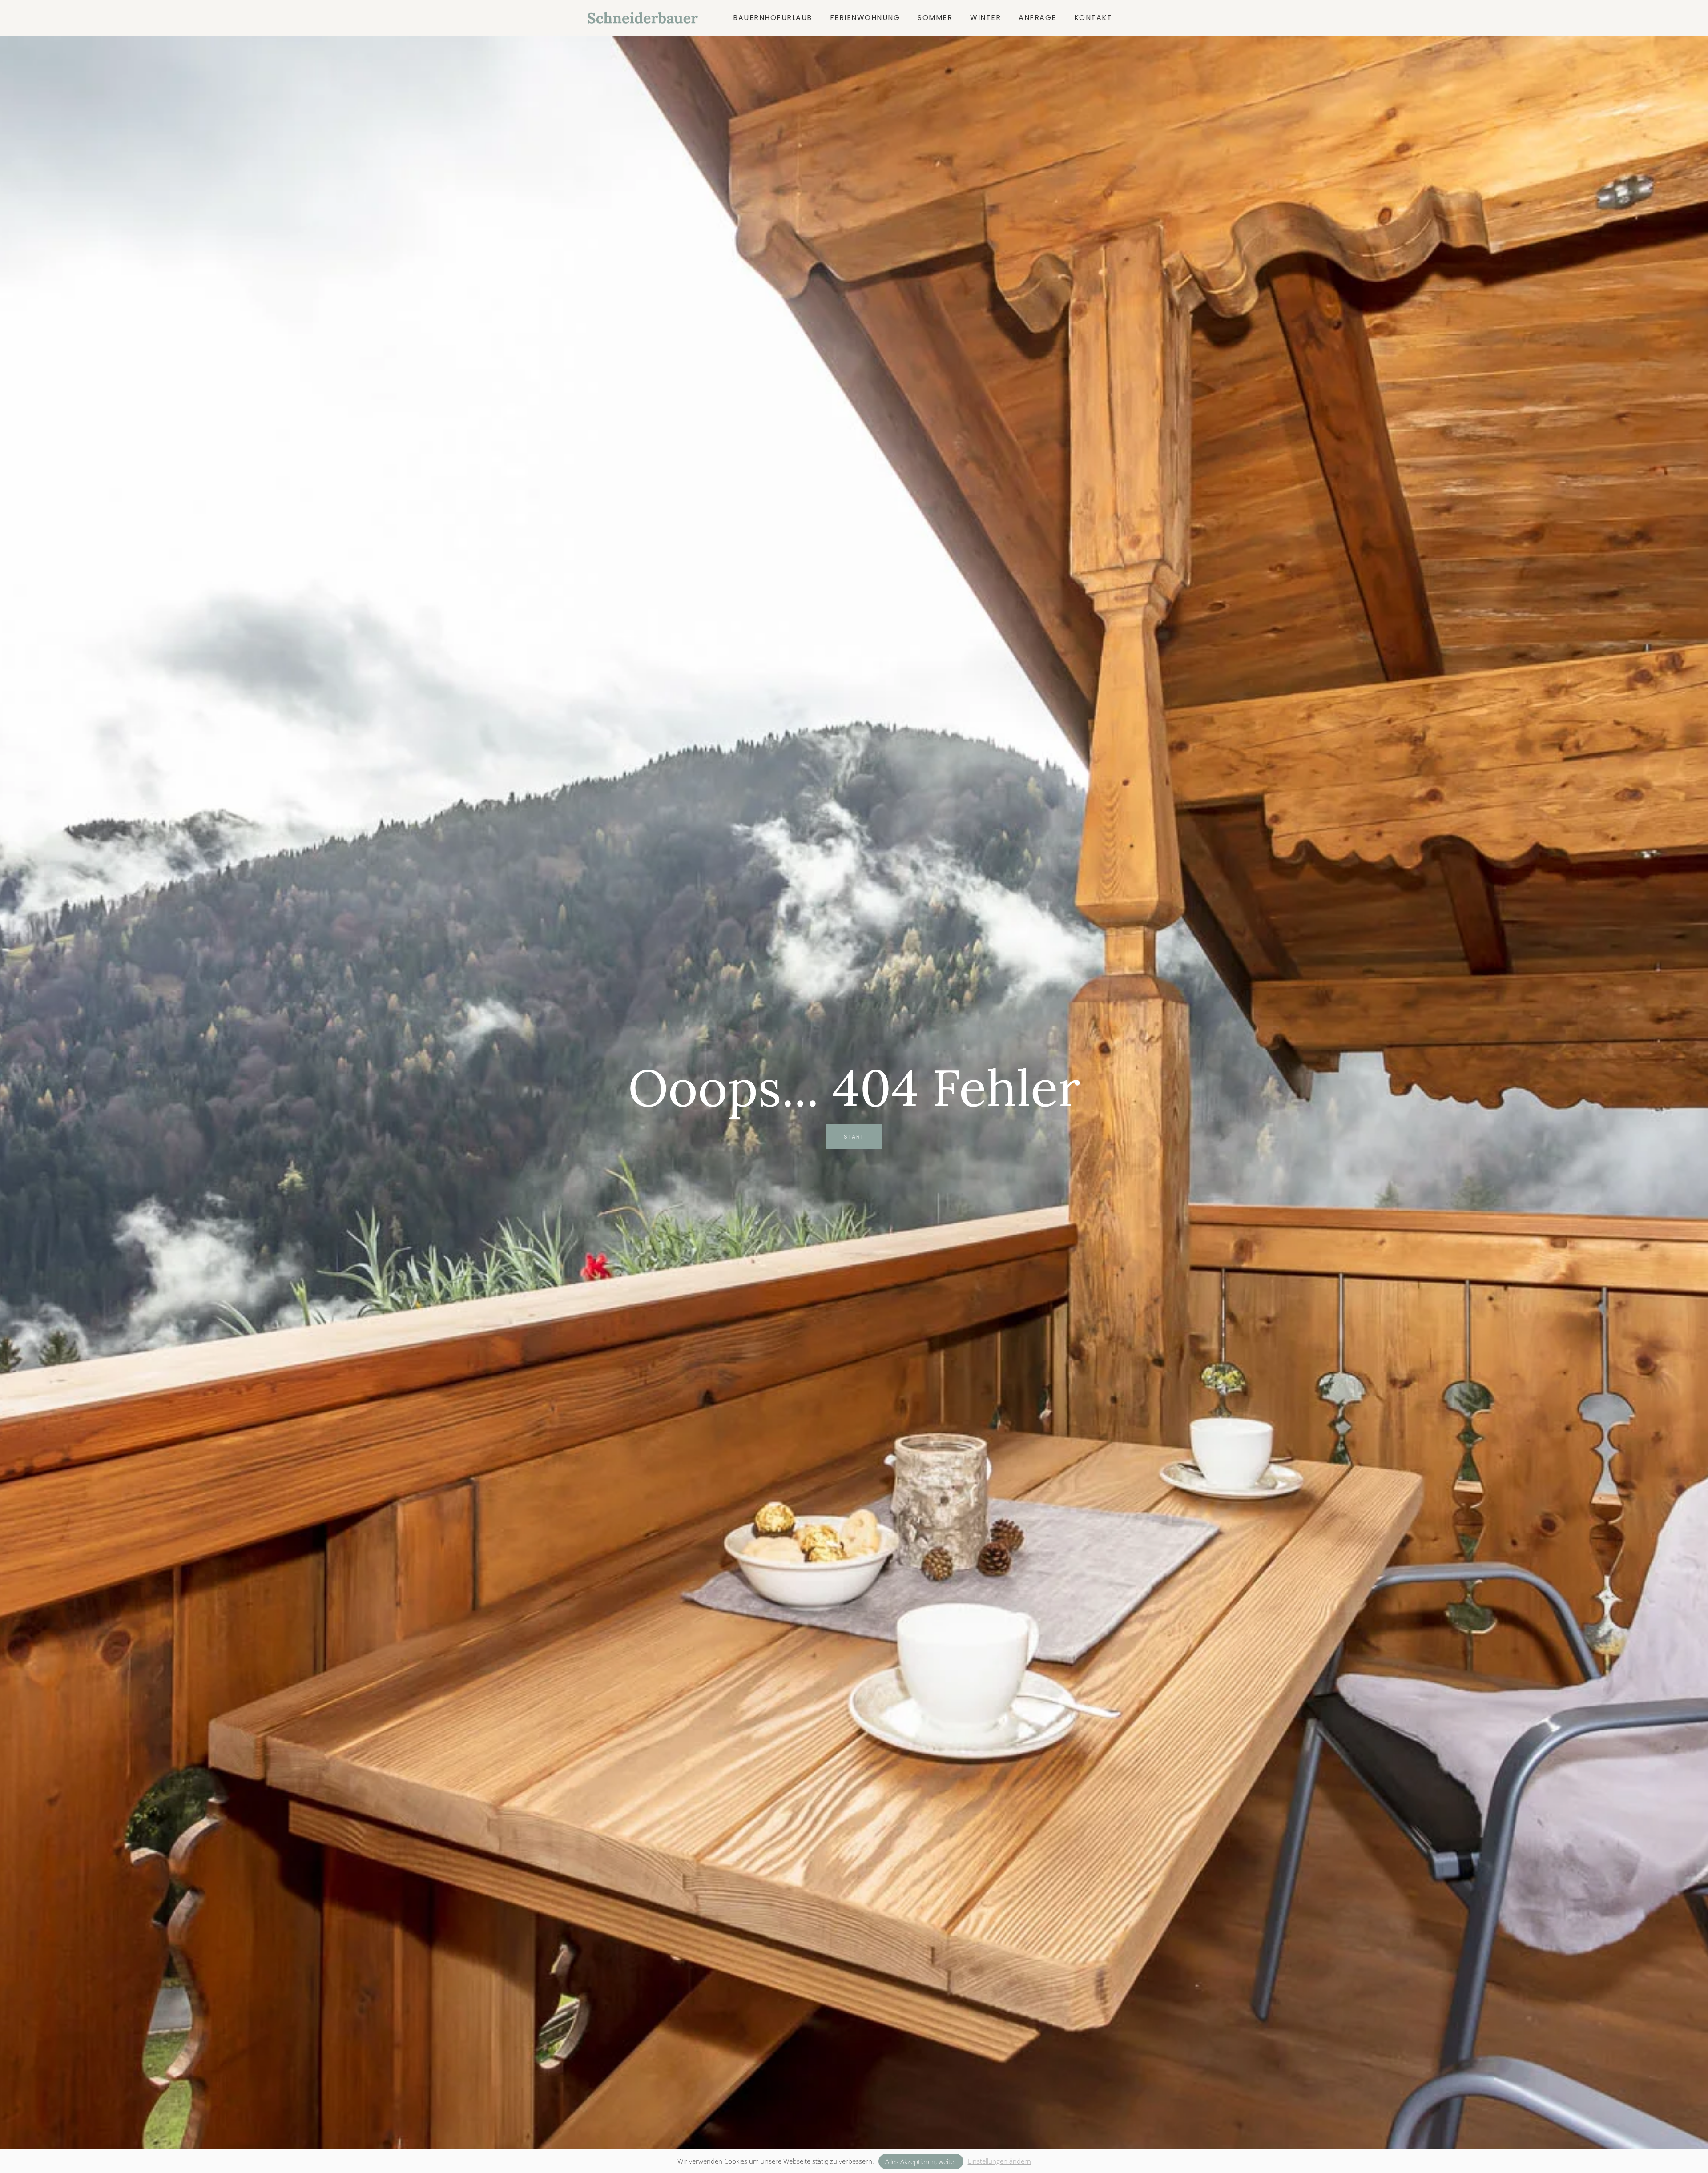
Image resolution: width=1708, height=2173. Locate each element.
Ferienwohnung (865, 18)
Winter (985, 18)
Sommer (935, 18)
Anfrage (1037, 18)
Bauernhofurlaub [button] (773, 18)
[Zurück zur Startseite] (645, 18)
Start (854, 1137)
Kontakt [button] (1093, 18)
